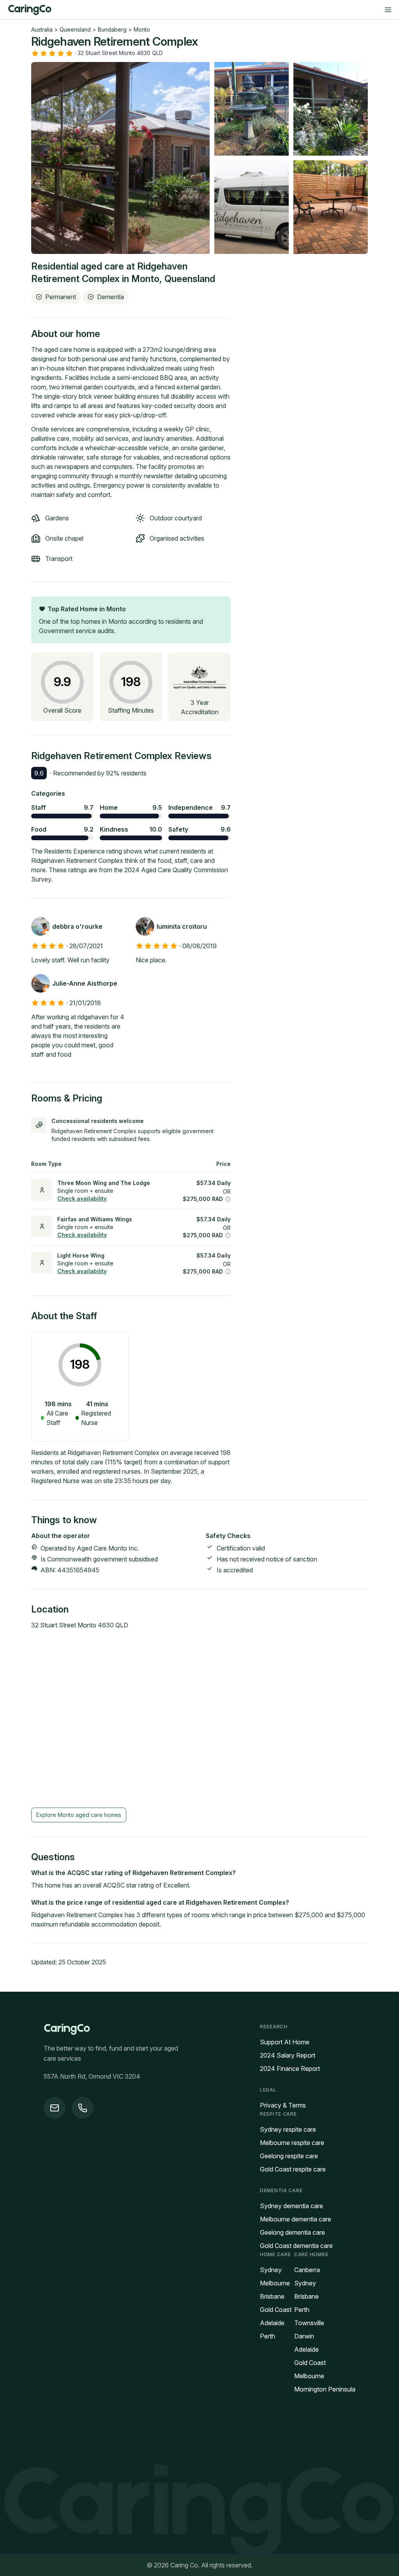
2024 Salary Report (288, 2055)
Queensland (75, 29)
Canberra (307, 2270)
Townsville (309, 2323)
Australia (42, 29)
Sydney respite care (288, 2129)
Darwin (304, 2336)
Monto (142, 29)
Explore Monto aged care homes (79, 1815)
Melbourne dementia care (296, 2219)
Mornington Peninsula (325, 2389)
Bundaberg (112, 29)
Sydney (271, 2270)
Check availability (82, 1198)
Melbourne (275, 2283)
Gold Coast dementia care (296, 2246)
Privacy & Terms (283, 2105)
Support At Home (285, 2042)
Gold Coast (276, 2310)
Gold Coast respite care (293, 2169)
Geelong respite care (289, 2156)
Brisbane (272, 2296)
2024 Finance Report (290, 2069)
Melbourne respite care (292, 2143)
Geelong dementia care (292, 2232)
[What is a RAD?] (228, 1199)
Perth (267, 2336)
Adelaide (272, 2323)
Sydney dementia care (291, 2206)
